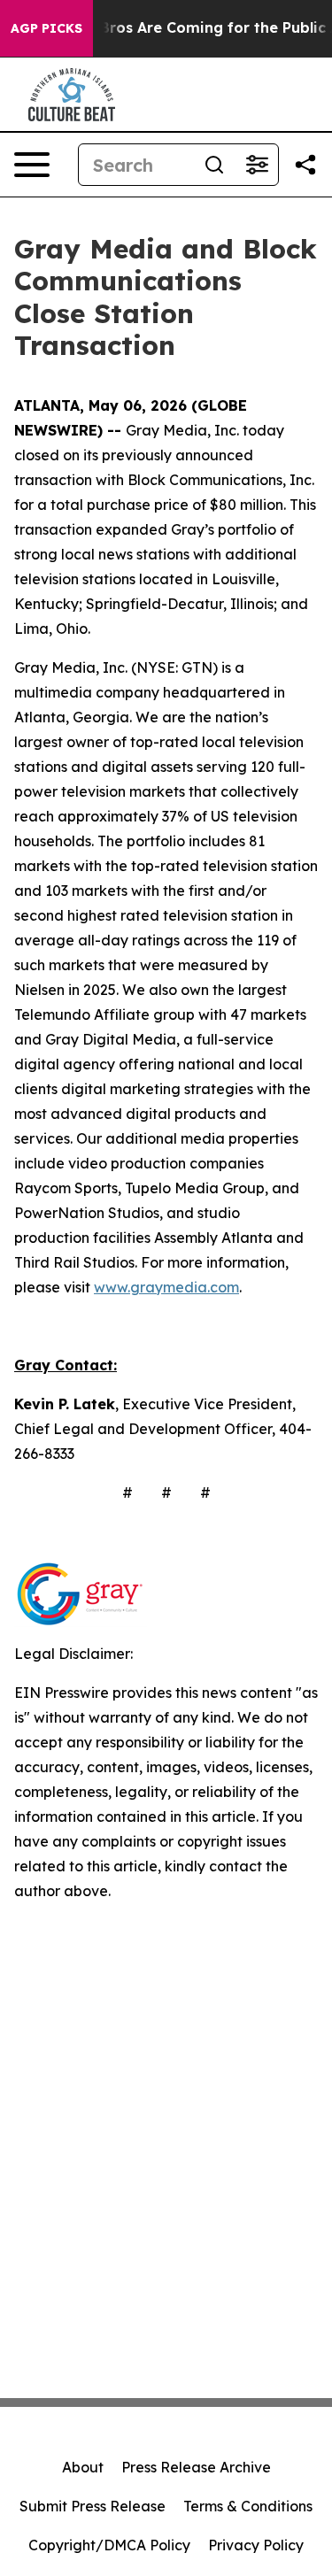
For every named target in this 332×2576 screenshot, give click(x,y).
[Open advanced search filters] (257, 165)
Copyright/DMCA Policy (109, 2545)
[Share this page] (305, 165)
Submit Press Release (93, 2506)
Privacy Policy (256, 2545)
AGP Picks (46, 28)
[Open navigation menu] (32, 165)
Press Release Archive (196, 2467)
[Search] (214, 165)
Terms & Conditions (248, 2506)
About (83, 2467)
